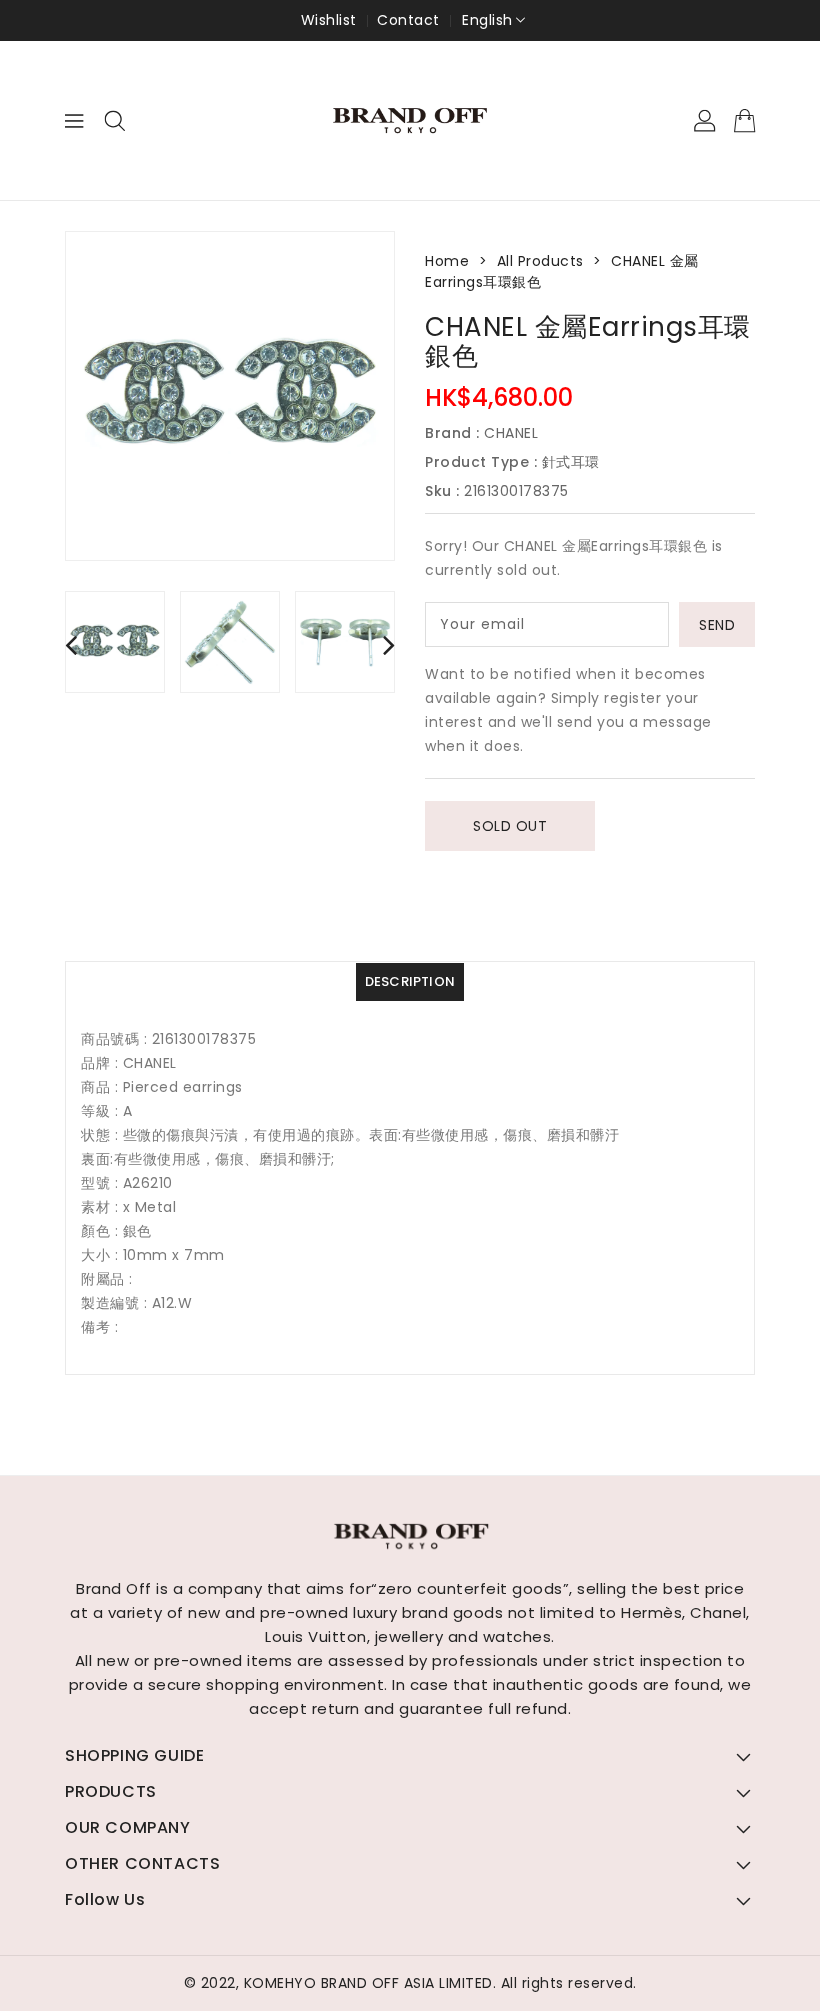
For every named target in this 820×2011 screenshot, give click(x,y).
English (487, 20)
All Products (540, 261)
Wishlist (329, 20)
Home (447, 261)
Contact (408, 20)
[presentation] (71, 644)
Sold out (510, 826)
